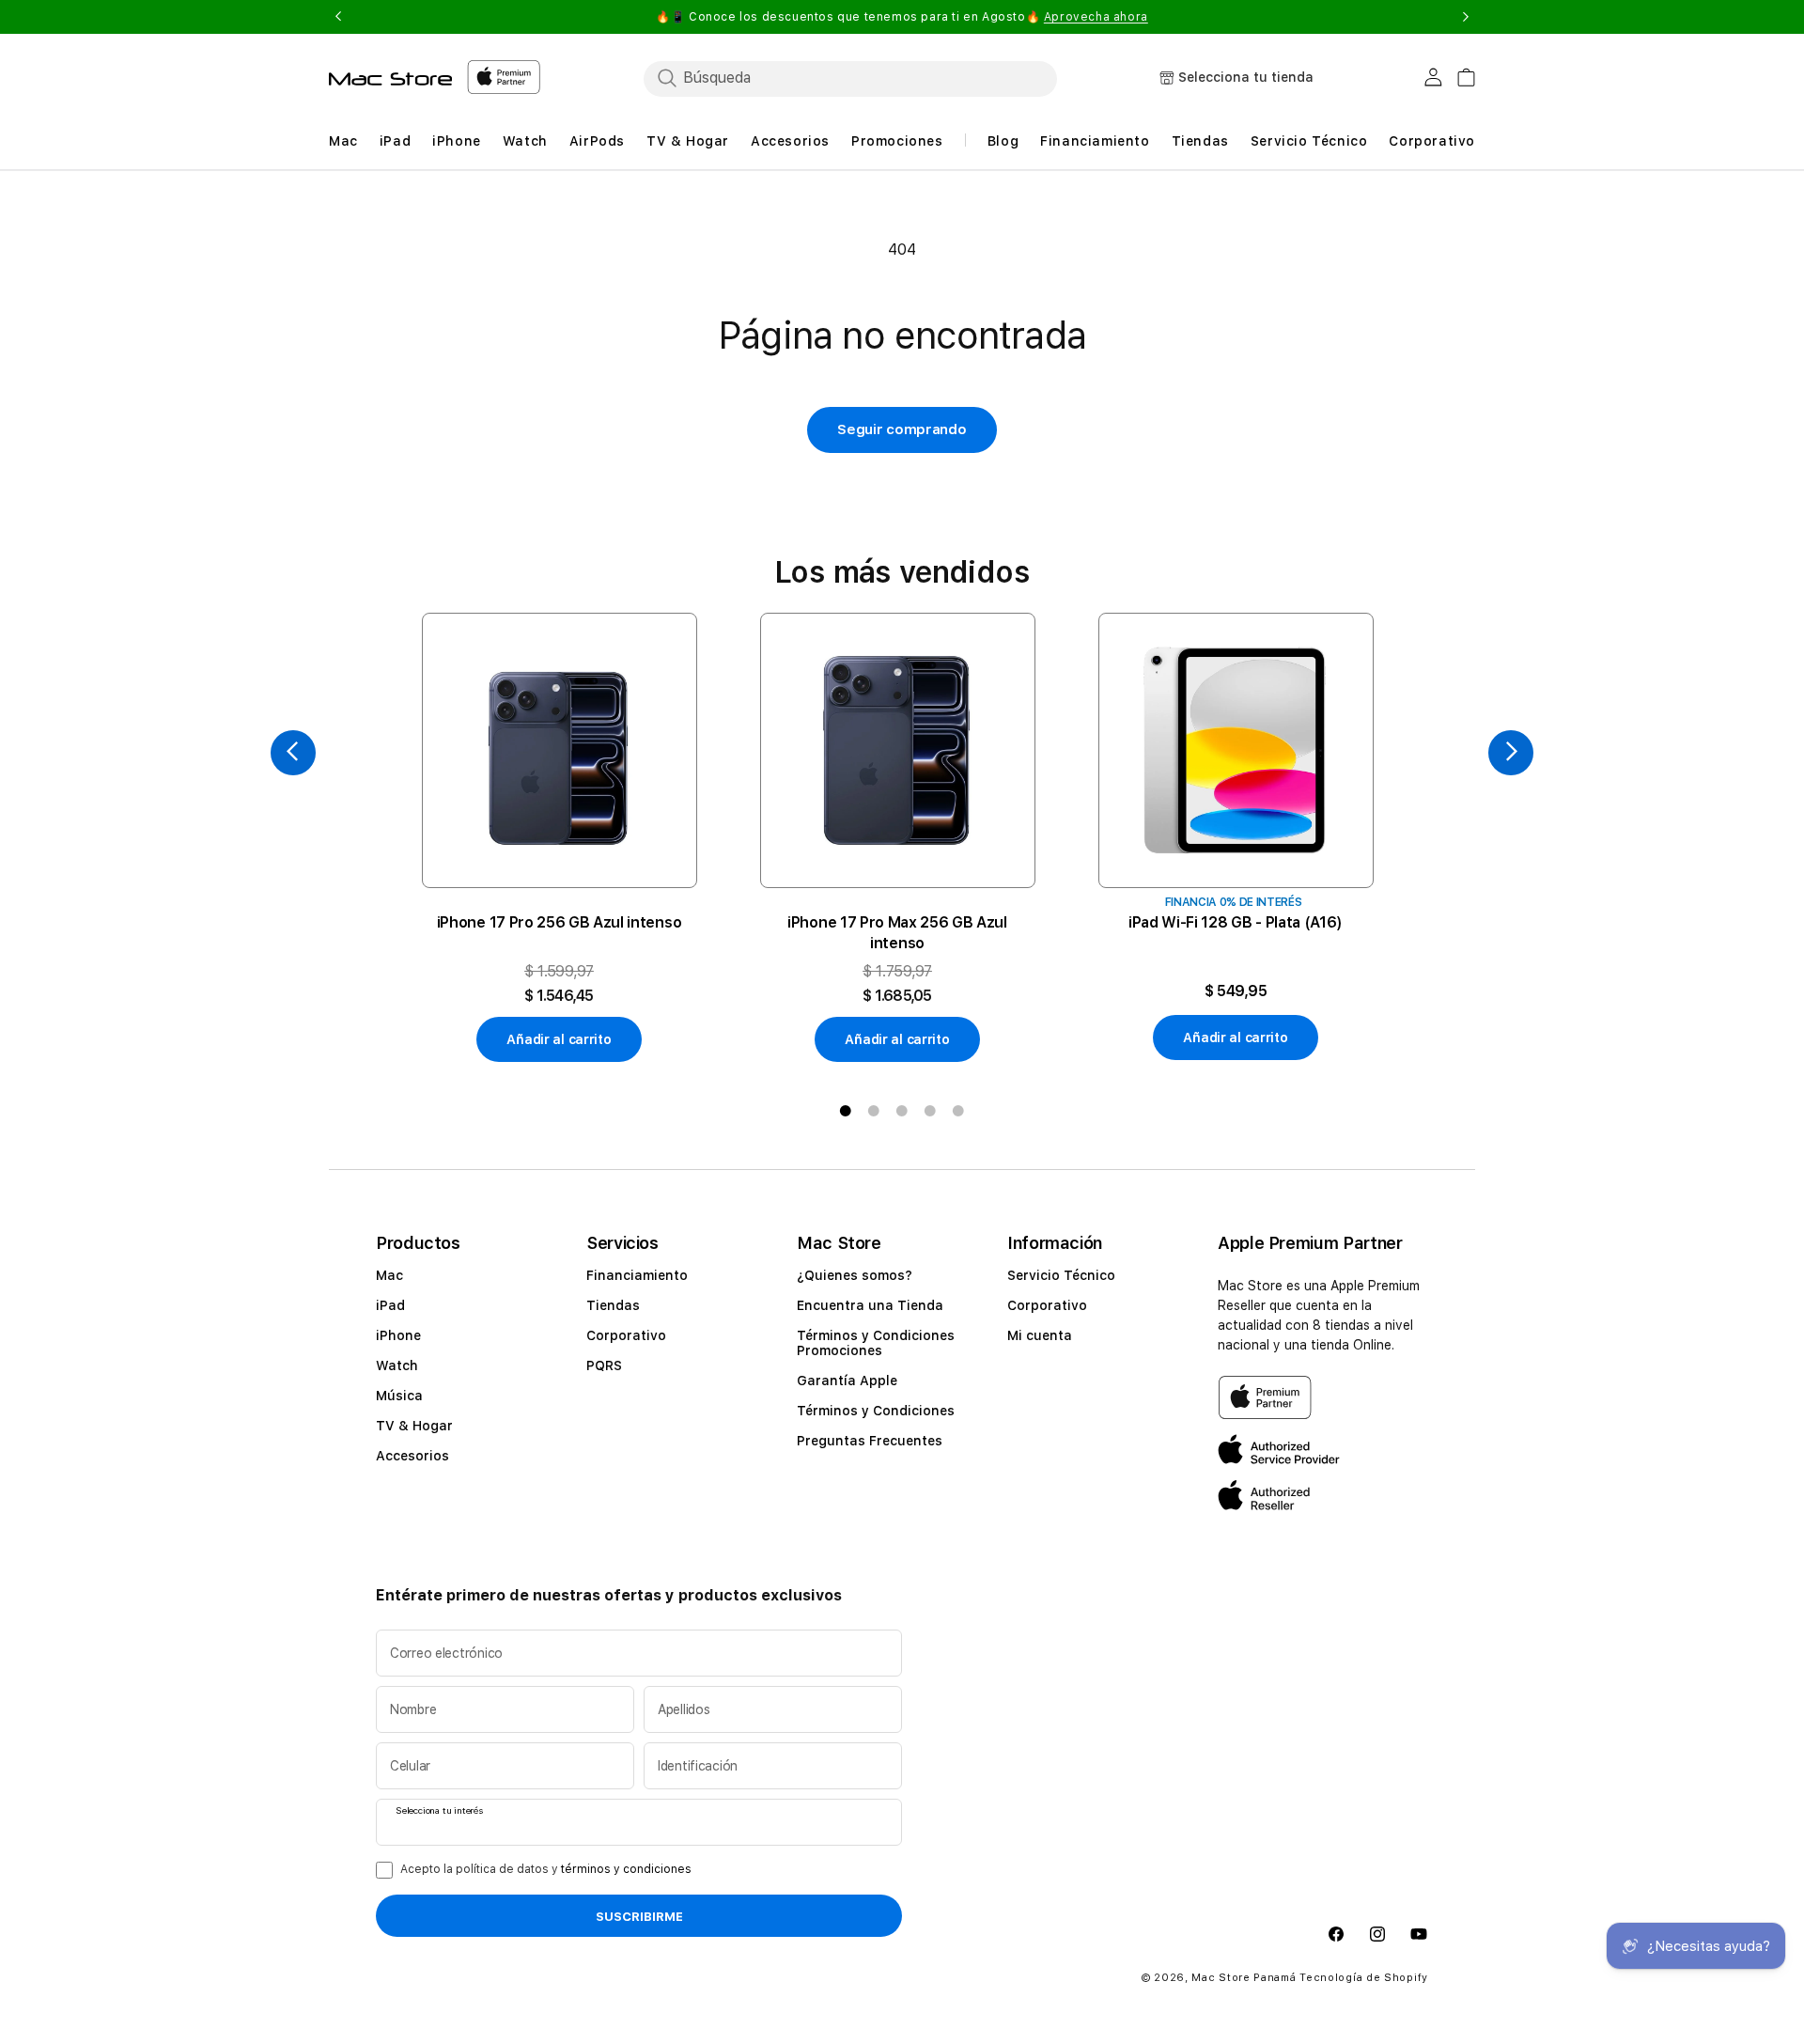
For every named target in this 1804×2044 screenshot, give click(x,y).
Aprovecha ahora (1096, 17)
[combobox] (850, 78)
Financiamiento (637, 1275)
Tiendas (613, 1305)
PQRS (604, 1365)
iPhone (398, 1335)
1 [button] (846, 1111)
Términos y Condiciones (876, 1411)
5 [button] (958, 1111)
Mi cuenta (1040, 1335)
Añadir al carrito (559, 1039)
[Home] (390, 79)
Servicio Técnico (1061, 1275)
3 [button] (902, 1111)
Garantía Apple (847, 1381)
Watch (397, 1365)
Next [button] (1466, 17)
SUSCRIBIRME (639, 1916)
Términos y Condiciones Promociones (876, 1343)
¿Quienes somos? (855, 1275)
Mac (389, 1275)
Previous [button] (338, 17)
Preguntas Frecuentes (870, 1441)
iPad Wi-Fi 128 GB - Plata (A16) (1236, 922)
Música (399, 1396)
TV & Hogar (414, 1426)
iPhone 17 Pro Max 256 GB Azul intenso (897, 933)
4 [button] (930, 1111)
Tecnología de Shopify (1364, 1978)
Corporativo (626, 1335)
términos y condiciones (626, 1869)
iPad (390, 1305)
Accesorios (412, 1456)
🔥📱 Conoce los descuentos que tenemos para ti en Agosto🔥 (902, 17)
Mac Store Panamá (1244, 1978)
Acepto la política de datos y (546, 1869)
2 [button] (874, 1111)
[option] (559, 838)
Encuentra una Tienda (870, 1305)
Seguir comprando (902, 429)
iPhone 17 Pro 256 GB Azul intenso (559, 922)
